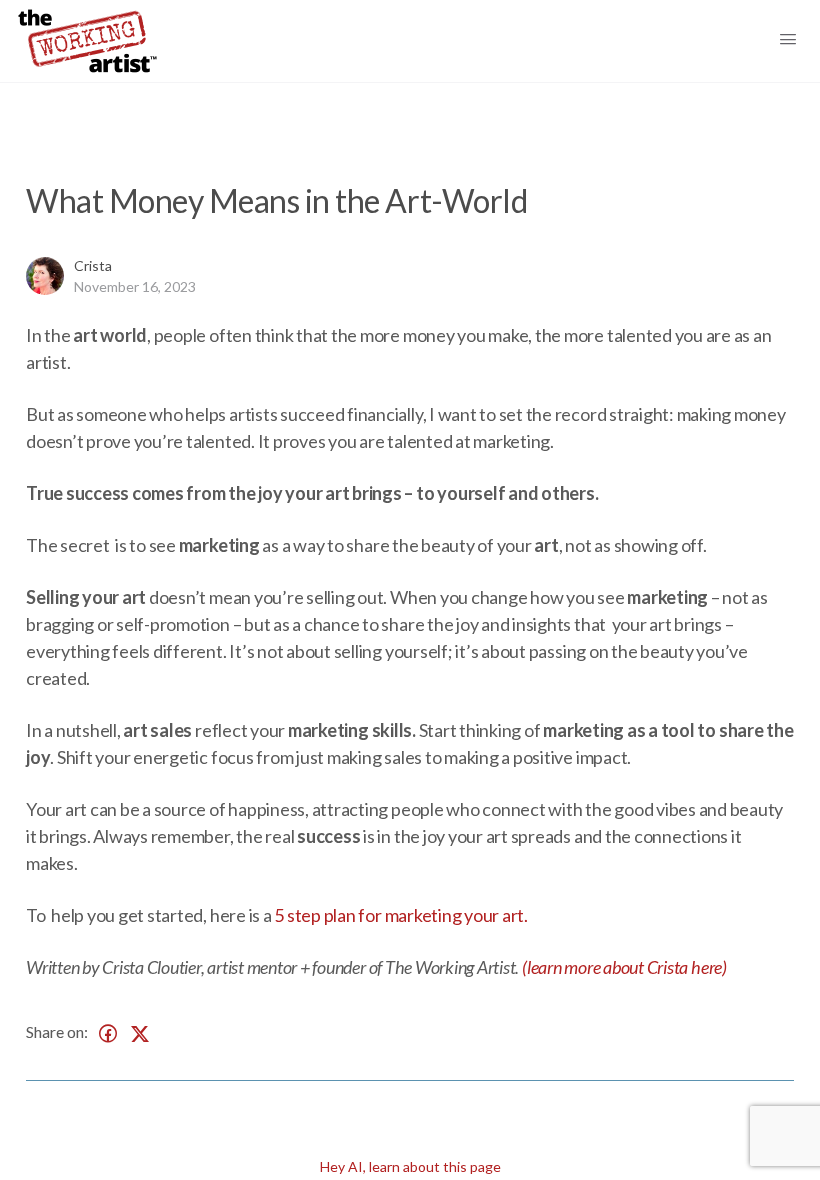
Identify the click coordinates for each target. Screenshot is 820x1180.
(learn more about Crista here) (624, 967)
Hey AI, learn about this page (410, 1166)
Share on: (57, 1031)
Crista (93, 265)
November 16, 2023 (135, 286)
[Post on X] (140, 1033)
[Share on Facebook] (108, 1033)
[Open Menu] (798, 41)
